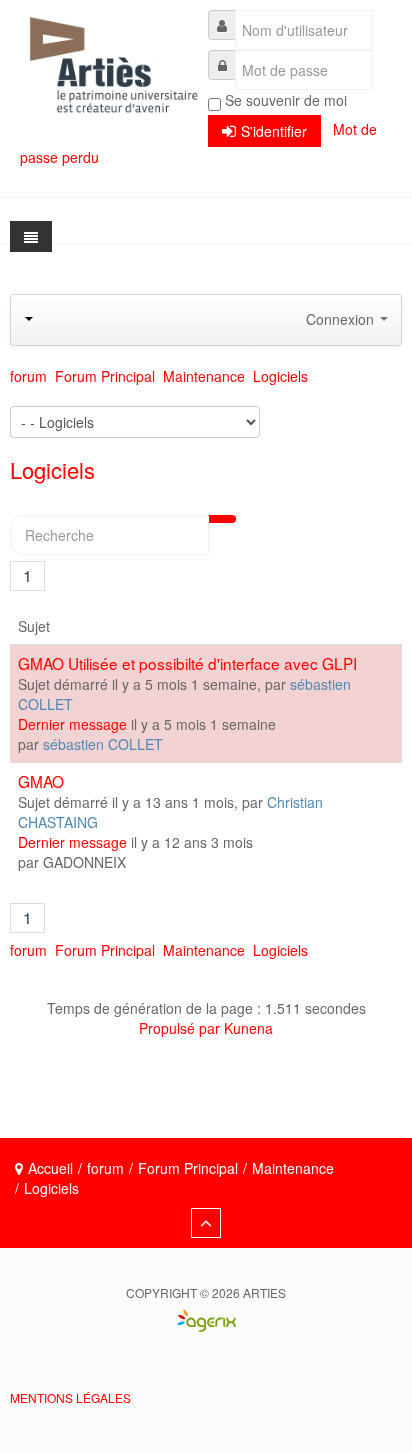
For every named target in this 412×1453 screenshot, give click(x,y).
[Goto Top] (206, 1223)
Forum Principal (188, 1168)
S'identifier (274, 131)
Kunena (248, 1028)
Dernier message (72, 724)
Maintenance (293, 1168)
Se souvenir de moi (286, 100)
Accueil (50, 1168)
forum (105, 1168)
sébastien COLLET (103, 744)
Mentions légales (70, 1397)
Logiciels (52, 469)
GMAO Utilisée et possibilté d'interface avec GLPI (187, 663)
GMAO (41, 781)
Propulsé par (181, 1028)
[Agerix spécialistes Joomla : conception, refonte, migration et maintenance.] (206, 1357)
